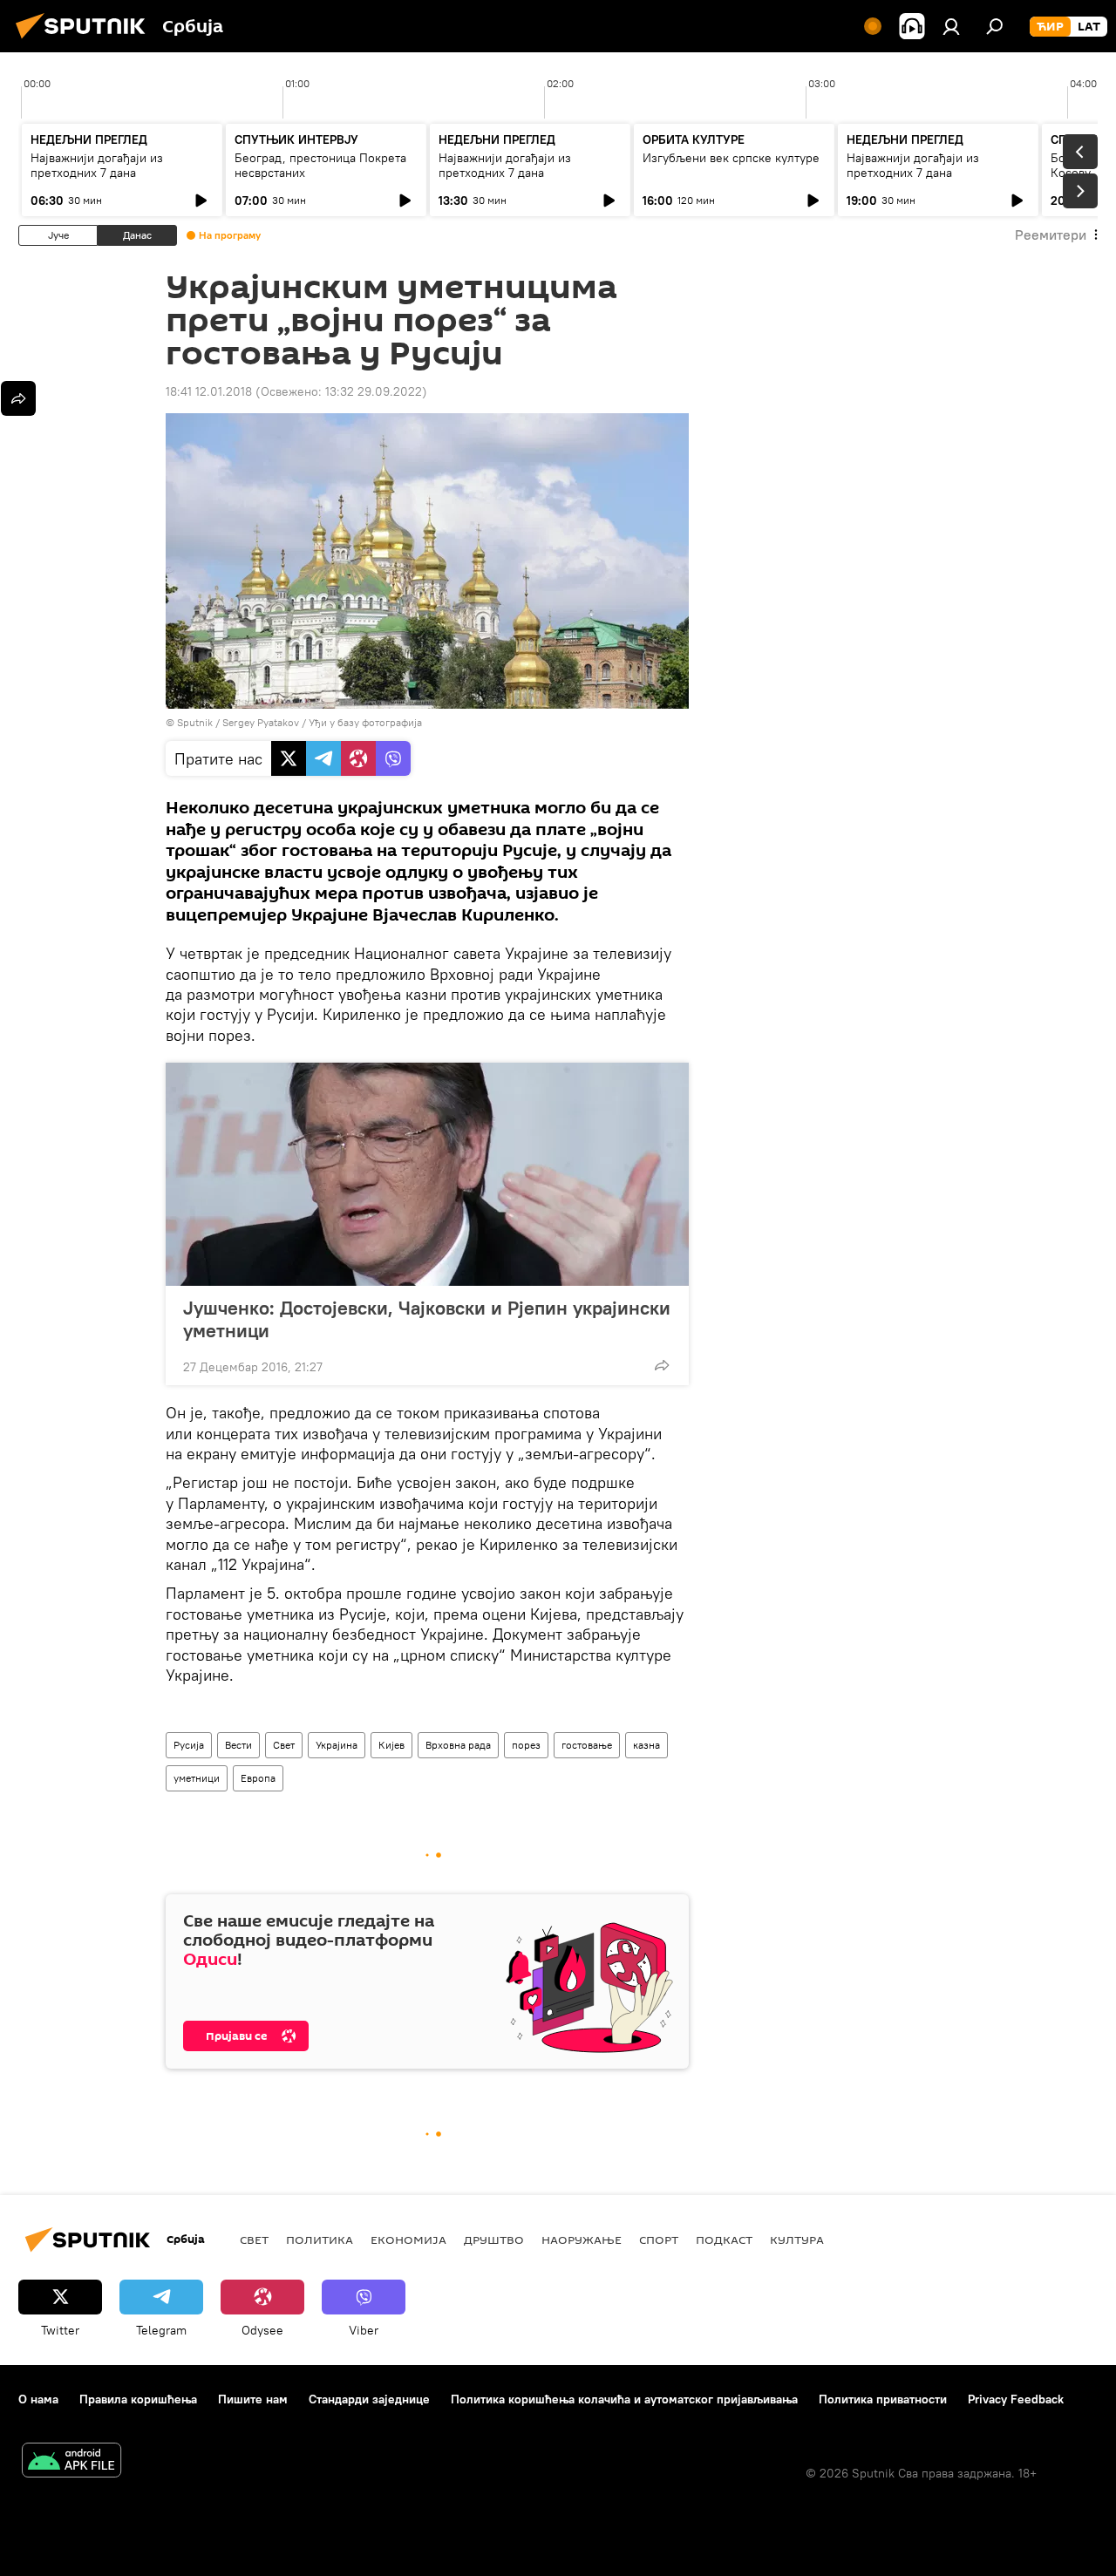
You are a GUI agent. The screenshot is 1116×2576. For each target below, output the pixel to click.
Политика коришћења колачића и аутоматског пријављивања (624, 2399)
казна (646, 1745)
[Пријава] (951, 26)
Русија (189, 1745)
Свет (284, 1745)
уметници (197, 1778)
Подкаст (724, 2240)
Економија (408, 2240)
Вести (238, 1745)
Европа (258, 1778)
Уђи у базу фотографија (365, 722)
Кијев (391, 1745)
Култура (797, 2240)
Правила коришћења (138, 2399)
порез (526, 1745)
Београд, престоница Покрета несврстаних (320, 165)
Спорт (659, 2240)
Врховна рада (458, 1745)
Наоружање (582, 2240)
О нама (38, 2399)
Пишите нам (253, 2399)
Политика (320, 2240)
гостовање (587, 1745)
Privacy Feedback (1016, 2399)
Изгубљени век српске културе (731, 158)
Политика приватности (883, 2399)
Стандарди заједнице (369, 2399)
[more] (662, 1365)
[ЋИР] (1050, 27)
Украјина (337, 1745)
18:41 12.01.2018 (209, 391)
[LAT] (1089, 27)
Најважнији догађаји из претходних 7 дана (97, 165)
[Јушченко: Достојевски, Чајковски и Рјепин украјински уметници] (427, 1174)
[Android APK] (71, 2462)
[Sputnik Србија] (85, 41)
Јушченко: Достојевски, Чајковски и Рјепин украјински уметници (427, 1319)
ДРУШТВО (494, 2240)
